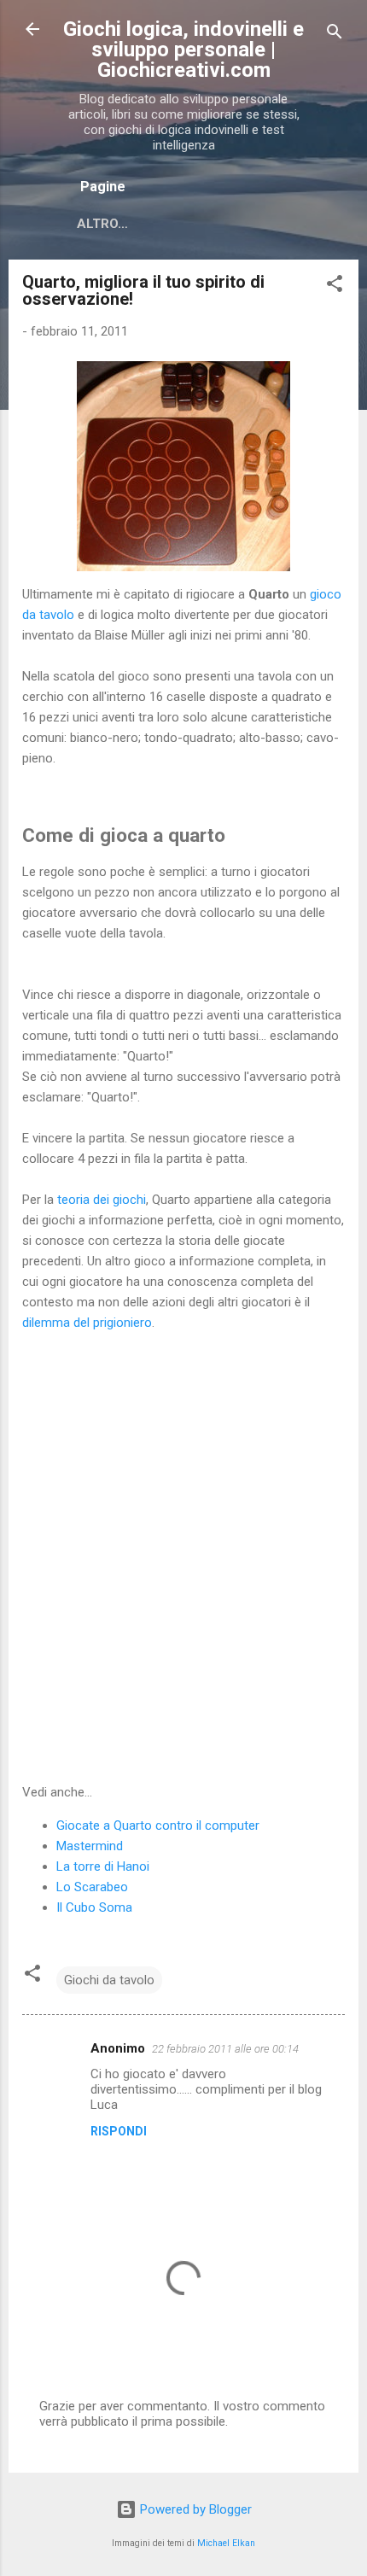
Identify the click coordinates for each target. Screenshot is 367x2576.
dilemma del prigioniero (87, 1323)
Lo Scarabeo (92, 1887)
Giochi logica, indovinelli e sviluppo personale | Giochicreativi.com (183, 50)
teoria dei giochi (102, 1200)
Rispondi (119, 2131)
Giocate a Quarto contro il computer (158, 1825)
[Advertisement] (183, 1557)
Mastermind (90, 1846)
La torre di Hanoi (103, 1866)
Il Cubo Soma (94, 1907)
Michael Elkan (226, 2543)
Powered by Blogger (194, 2509)
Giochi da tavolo (109, 1980)
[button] (335, 286)
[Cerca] (335, 35)
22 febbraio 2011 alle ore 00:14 (225, 2049)
